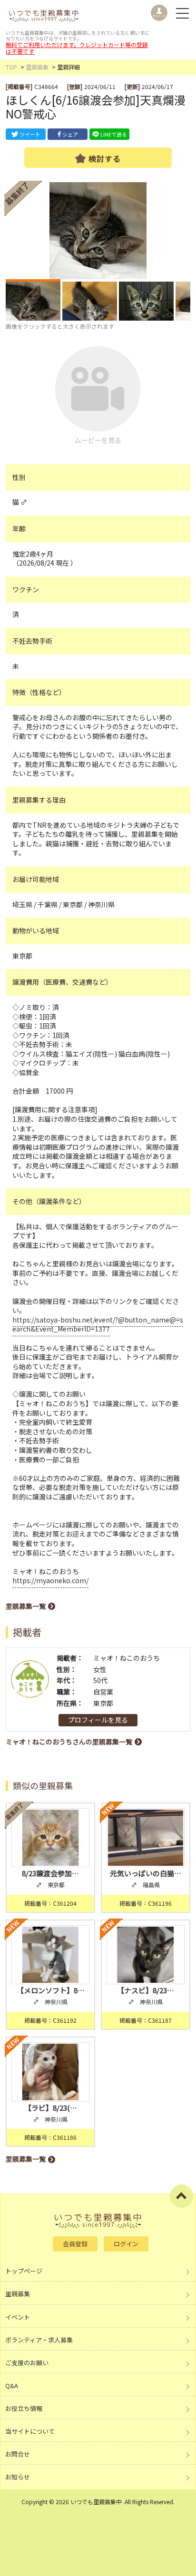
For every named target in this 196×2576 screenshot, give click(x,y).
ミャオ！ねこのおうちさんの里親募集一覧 (69, 1742)
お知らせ (18, 2477)
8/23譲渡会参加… (50, 1873)
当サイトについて (30, 2431)
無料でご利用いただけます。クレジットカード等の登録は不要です (77, 48)
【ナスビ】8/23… (146, 1990)
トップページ (24, 2271)
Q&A (12, 2385)
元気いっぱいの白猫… (146, 1873)
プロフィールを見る (98, 1720)
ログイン (126, 2244)
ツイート (30, 134)
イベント (18, 2317)
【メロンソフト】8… (51, 1990)
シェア (70, 134)
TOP (11, 67)
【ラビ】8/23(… (51, 2108)
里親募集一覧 (26, 1606)
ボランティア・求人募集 (39, 2340)
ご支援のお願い (27, 2363)
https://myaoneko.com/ (50, 1580)
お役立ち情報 (24, 2408)
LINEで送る (114, 134)
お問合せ (18, 2454)
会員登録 (75, 2244)
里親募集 (37, 67)
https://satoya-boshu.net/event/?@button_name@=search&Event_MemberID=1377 (98, 1324)
